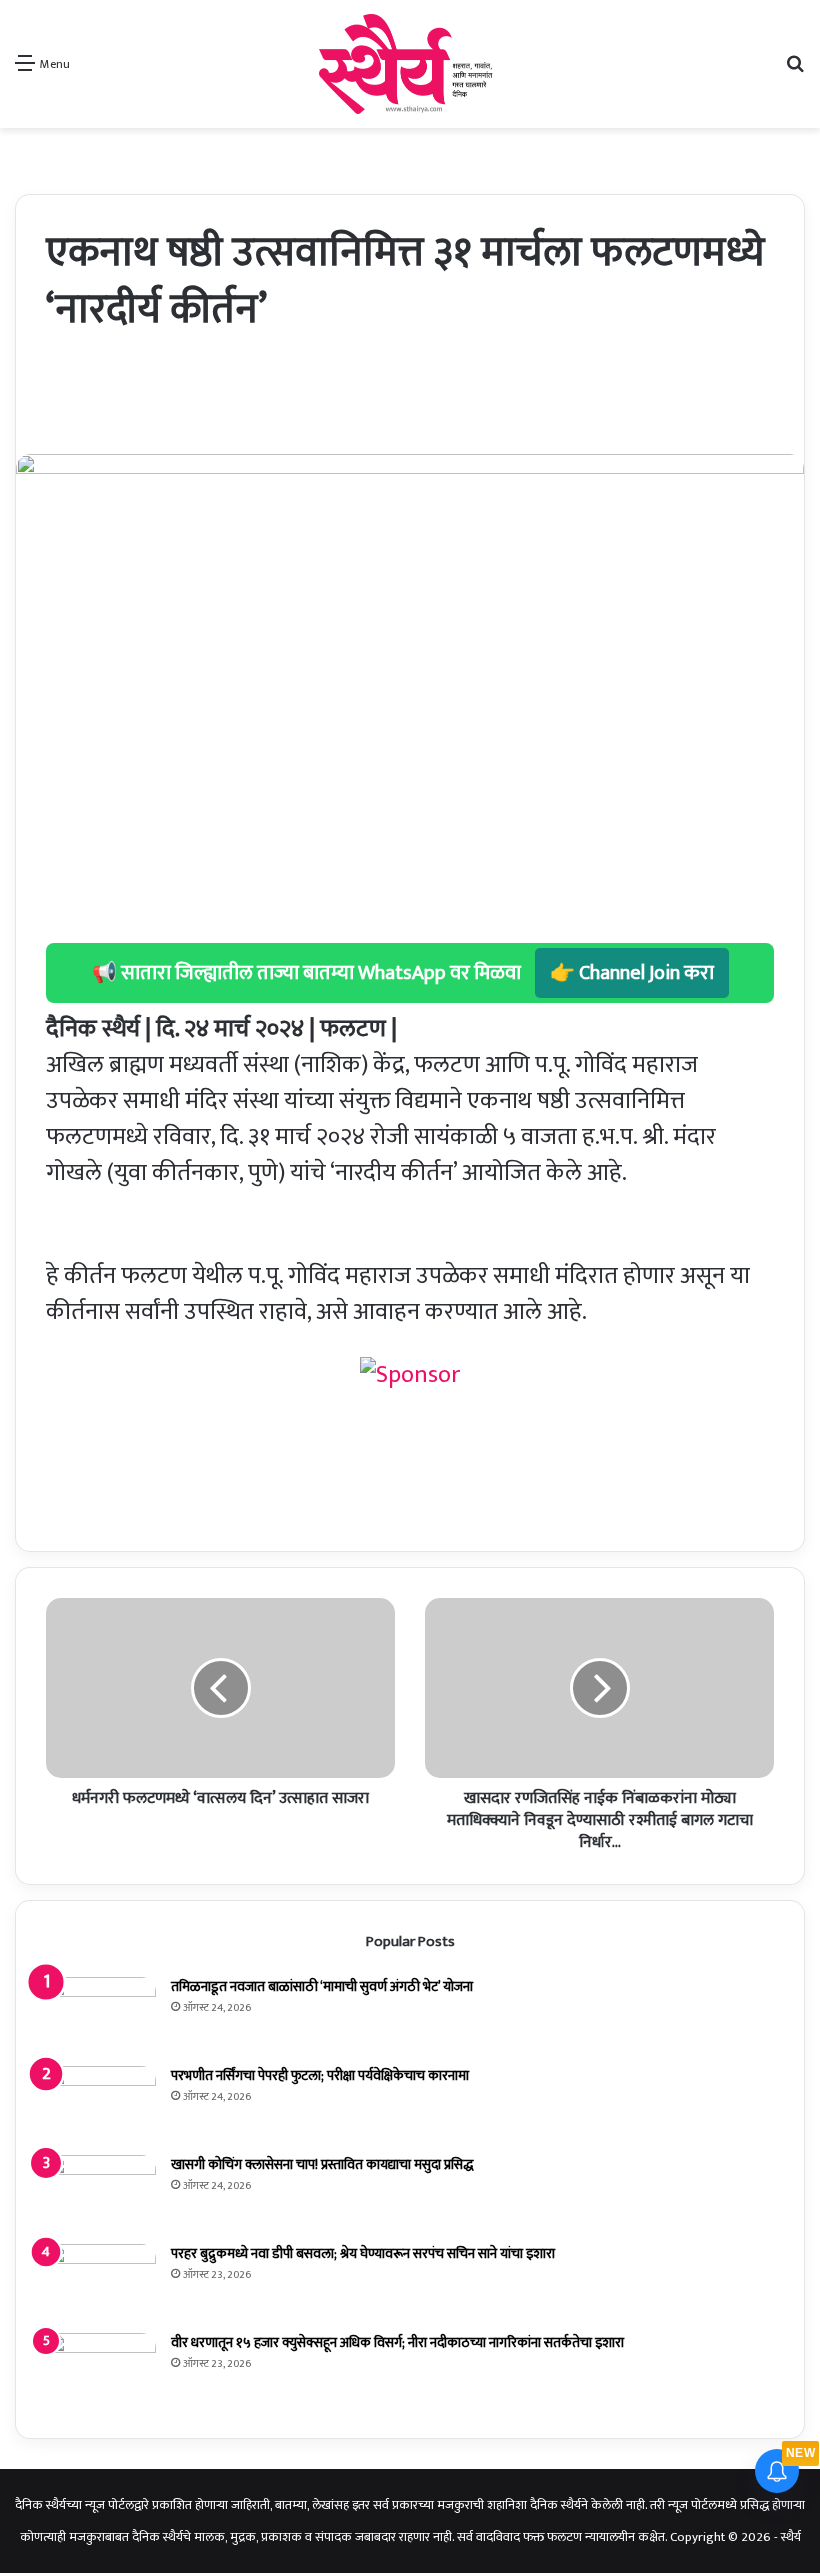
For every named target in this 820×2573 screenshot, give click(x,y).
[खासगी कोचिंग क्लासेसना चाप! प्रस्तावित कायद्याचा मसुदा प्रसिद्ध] (101, 2192)
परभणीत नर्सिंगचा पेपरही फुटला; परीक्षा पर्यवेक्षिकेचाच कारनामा (320, 2075)
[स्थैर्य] (410, 64)
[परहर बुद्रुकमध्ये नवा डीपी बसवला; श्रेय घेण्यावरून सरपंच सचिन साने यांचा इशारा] (101, 2281)
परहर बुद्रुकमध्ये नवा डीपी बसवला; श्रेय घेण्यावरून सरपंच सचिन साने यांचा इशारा (363, 2253)
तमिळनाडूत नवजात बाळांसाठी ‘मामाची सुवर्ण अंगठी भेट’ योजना (322, 1986)
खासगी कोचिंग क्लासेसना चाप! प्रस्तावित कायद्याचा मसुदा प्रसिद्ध (322, 2164)
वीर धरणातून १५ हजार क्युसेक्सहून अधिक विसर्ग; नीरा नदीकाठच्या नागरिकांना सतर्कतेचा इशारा (397, 2342)
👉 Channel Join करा (632, 973)
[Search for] (795, 71)
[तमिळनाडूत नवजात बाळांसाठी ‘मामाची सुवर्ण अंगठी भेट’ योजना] (101, 2014)
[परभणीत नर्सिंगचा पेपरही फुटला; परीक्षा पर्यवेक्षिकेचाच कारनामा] (101, 2103)
